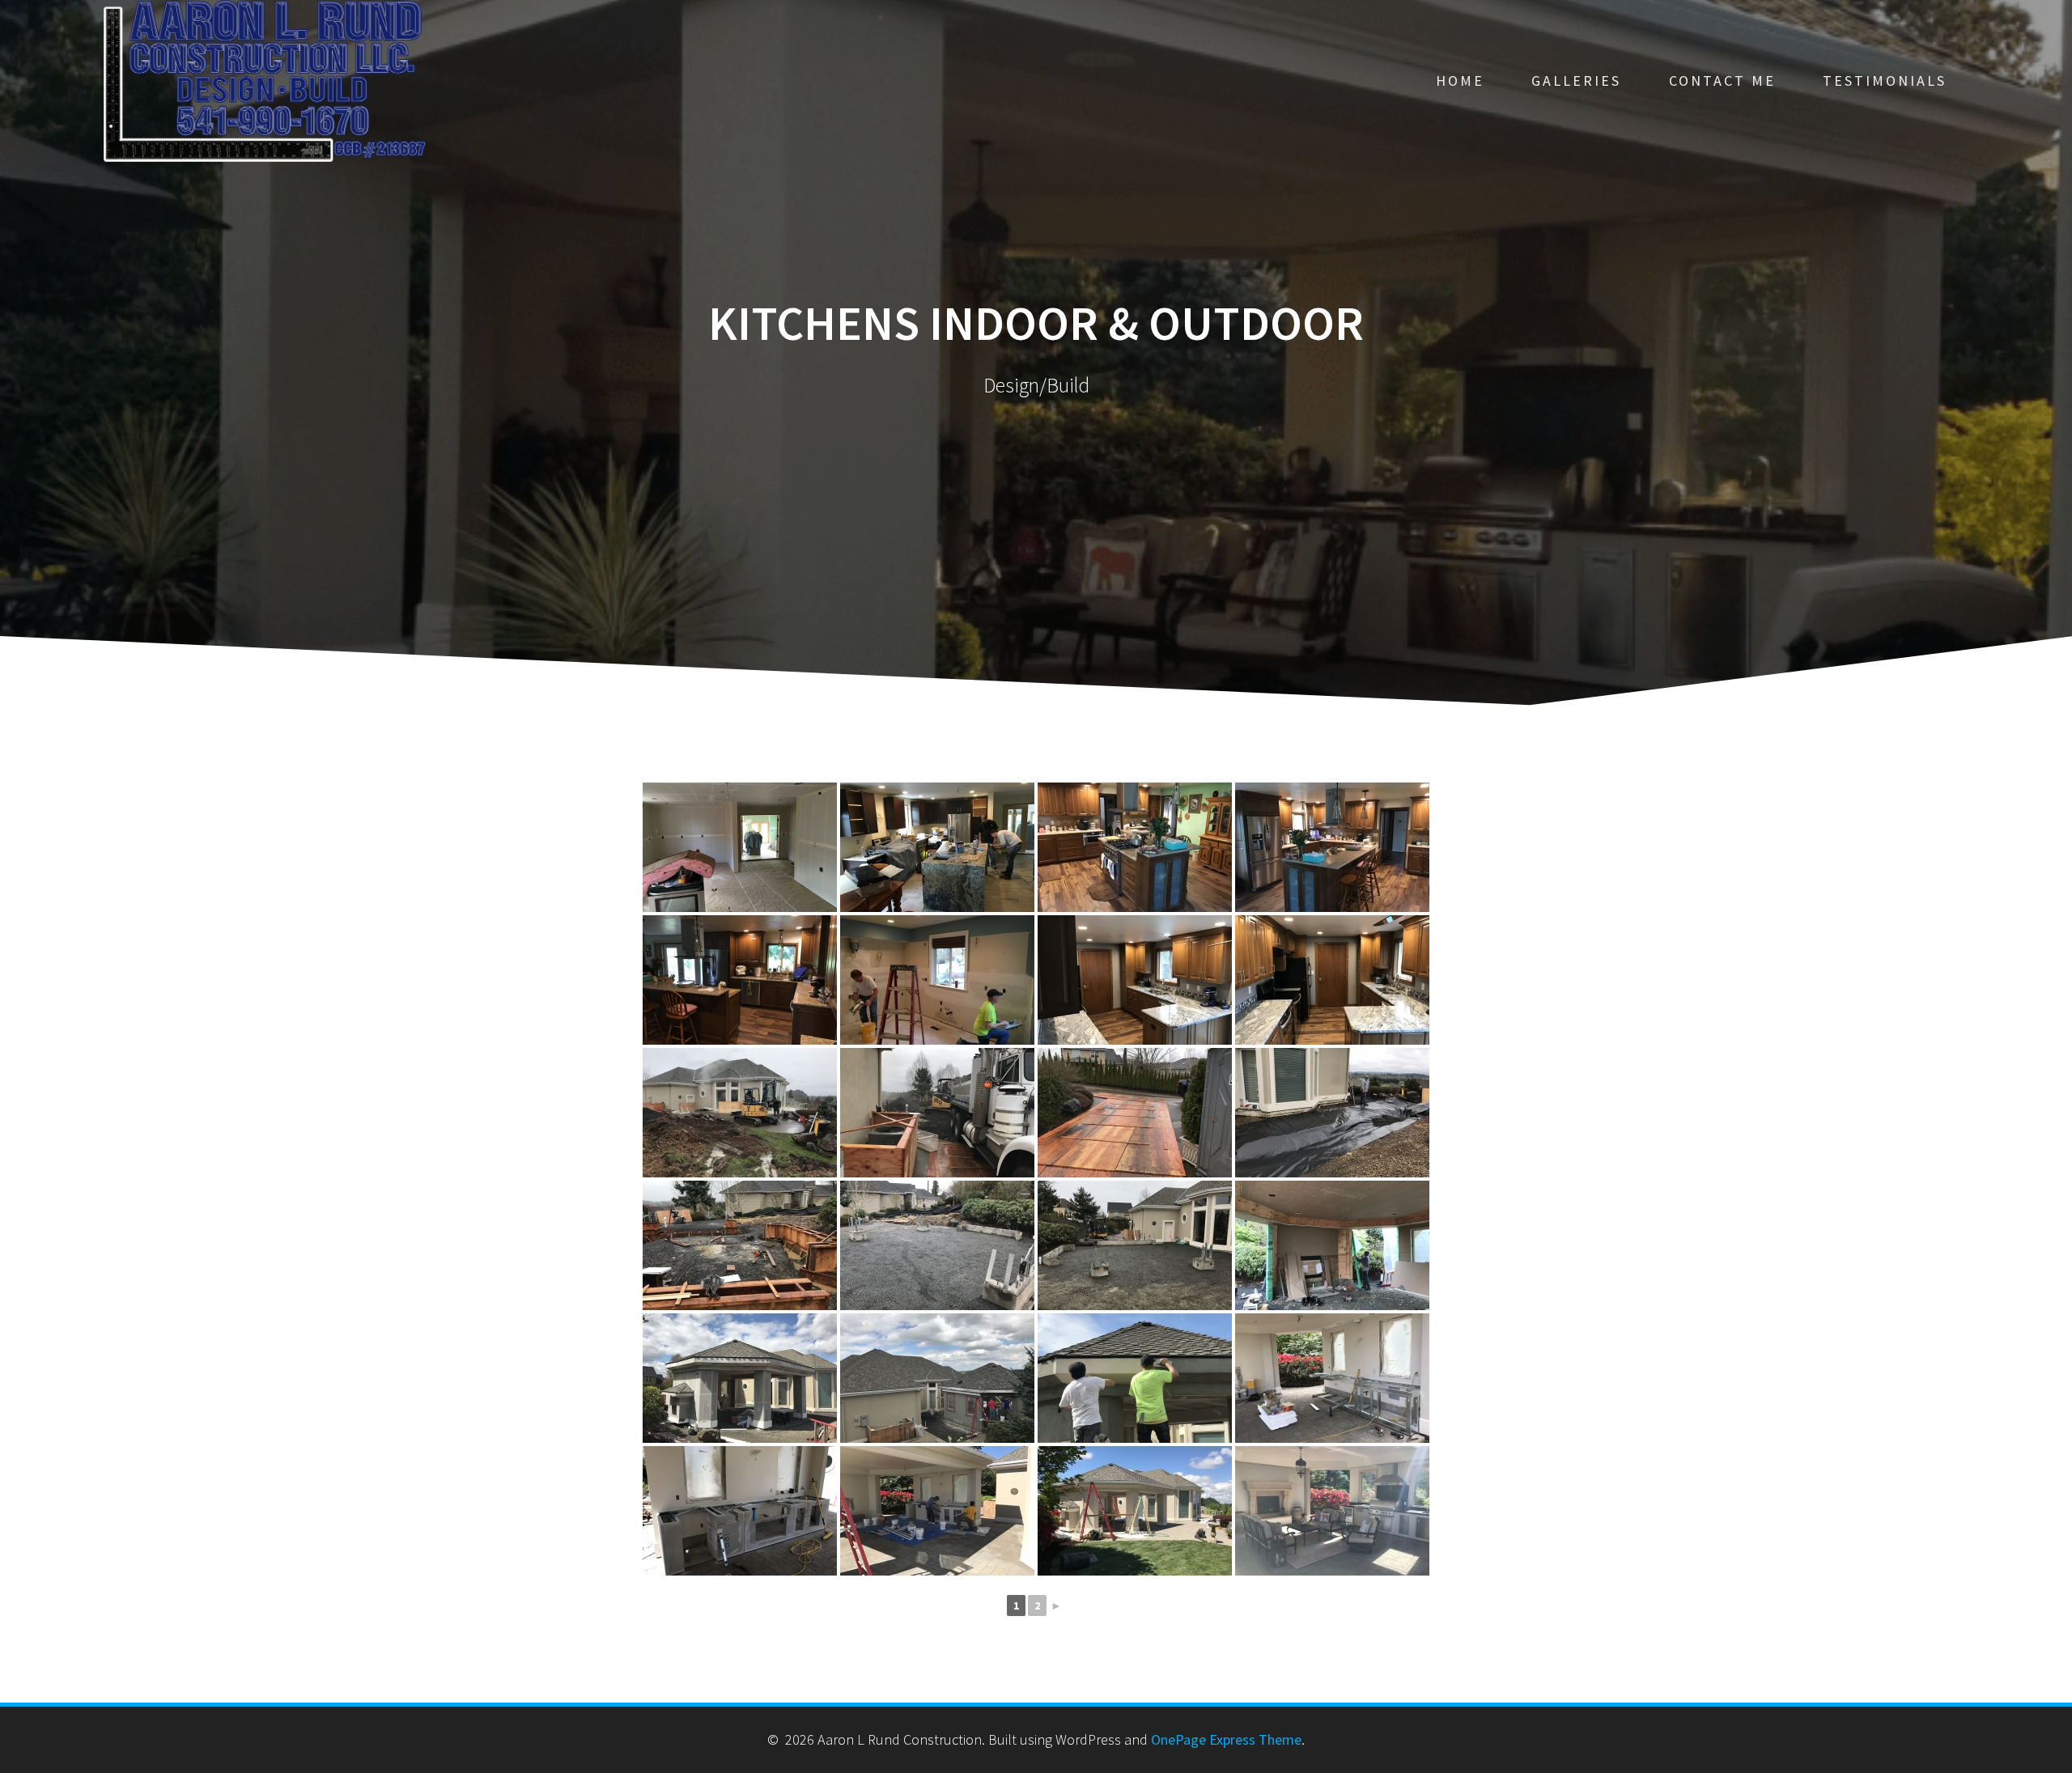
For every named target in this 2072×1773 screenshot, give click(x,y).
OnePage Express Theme (1226, 1739)
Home (1460, 81)
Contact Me (1722, 81)
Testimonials (1885, 81)
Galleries (1576, 81)
